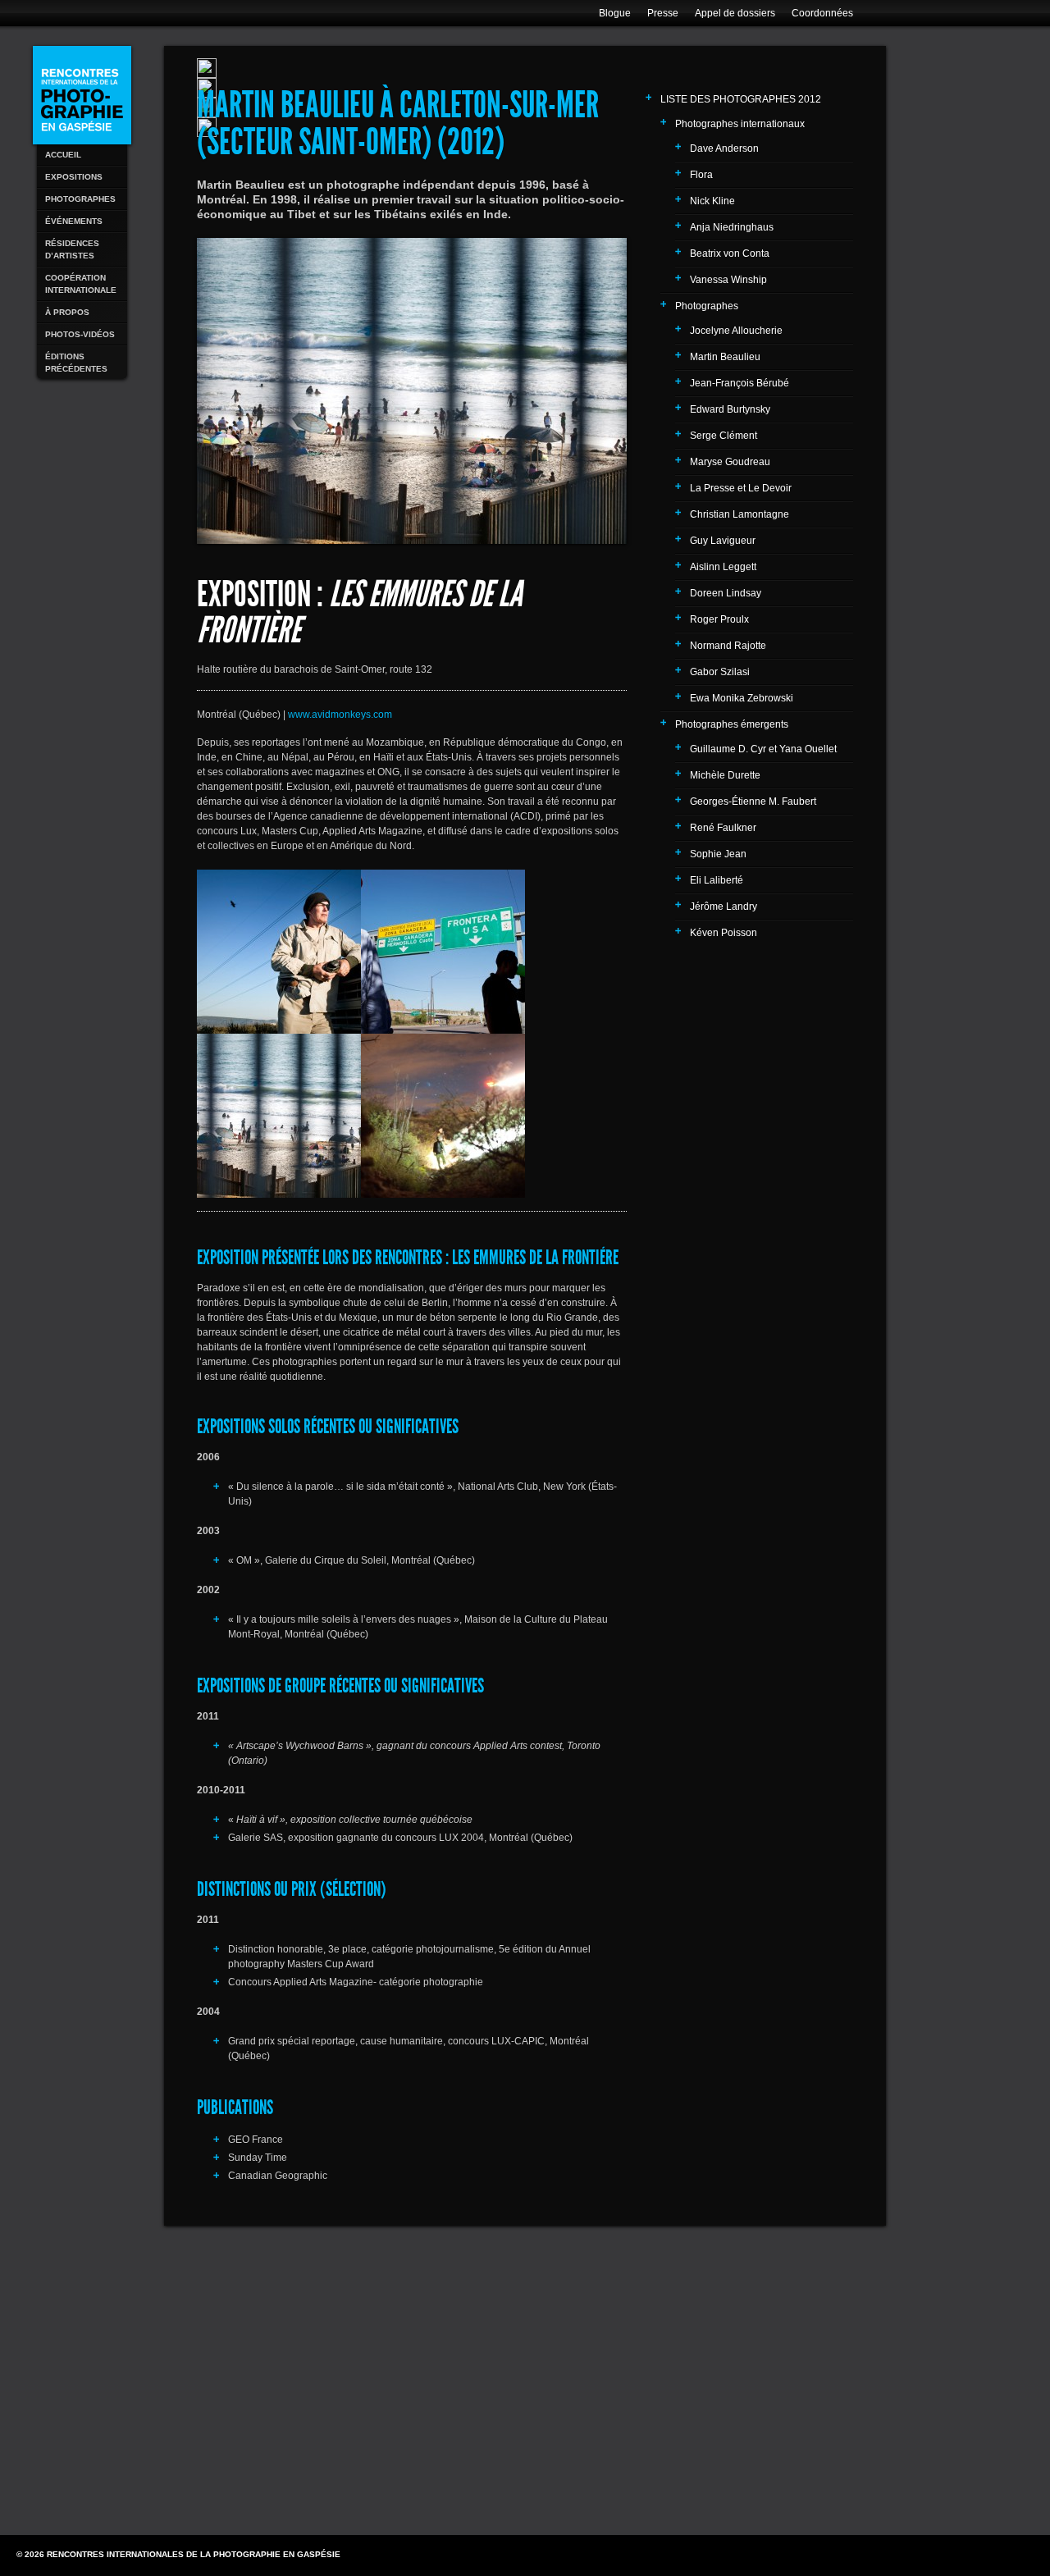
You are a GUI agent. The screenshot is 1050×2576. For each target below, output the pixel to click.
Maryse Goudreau (730, 462)
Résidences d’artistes (72, 249)
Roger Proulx (719, 619)
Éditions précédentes (76, 363)
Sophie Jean (718, 854)
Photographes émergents (732, 724)
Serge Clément (724, 436)
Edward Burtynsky (730, 409)
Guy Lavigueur (723, 541)
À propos (67, 312)
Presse (663, 13)
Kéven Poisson (724, 933)
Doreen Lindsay (726, 593)
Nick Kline (712, 201)
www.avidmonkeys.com (340, 715)
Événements (74, 221)
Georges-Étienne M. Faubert (753, 802)
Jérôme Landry (724, 907)
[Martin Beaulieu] (279, 952)
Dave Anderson (724, 148)
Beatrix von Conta (730, 253)
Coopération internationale (81, 284)
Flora (701, 175)
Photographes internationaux (740, 124)
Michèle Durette (725, 775)
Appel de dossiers (735, 13)
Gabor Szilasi (720, 672)
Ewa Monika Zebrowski (742, 698)
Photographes (80, 199)
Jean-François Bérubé (740, 383)
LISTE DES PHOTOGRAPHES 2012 (741, 99)
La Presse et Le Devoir (741, 488)
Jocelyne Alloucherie (736, 331)
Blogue (615, 13)
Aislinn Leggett (723, 567)
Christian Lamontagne (740, 514)
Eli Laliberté (717, 880)
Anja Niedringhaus (732, 227)
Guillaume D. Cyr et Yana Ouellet (763, 749)
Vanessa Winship (728, 280)
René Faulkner (723, 828)
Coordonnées (822, 13)
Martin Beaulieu (725, 357)
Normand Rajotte (728, 646)
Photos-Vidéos (80, 334)
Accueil (63, 155)
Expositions (74, 177)
